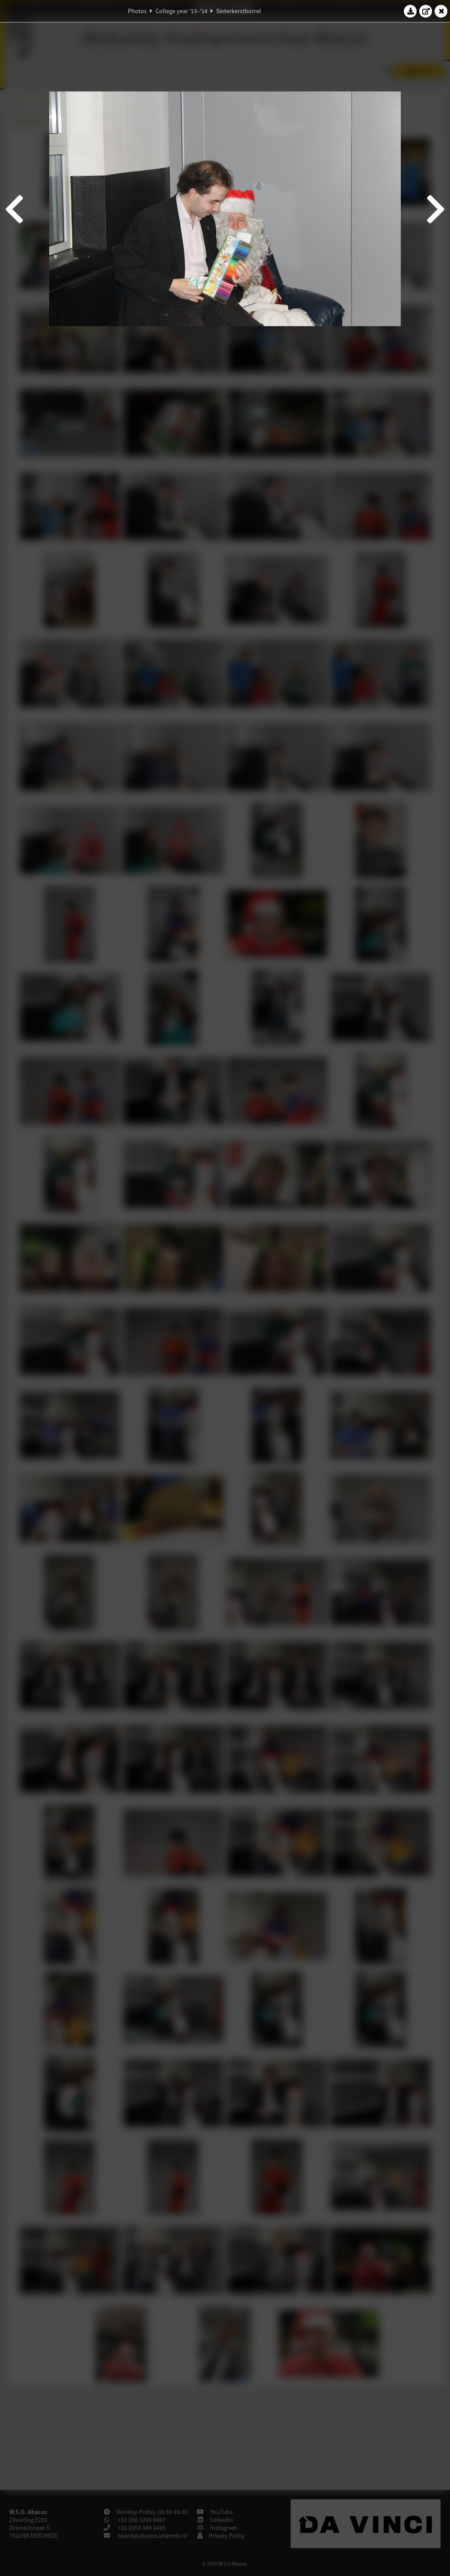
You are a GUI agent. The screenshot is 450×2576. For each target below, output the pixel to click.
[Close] (441, 11)
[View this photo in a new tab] (426, 11)
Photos (137, 11)
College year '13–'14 (181, 11)
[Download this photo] (410, 11)
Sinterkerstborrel (239, 11)
